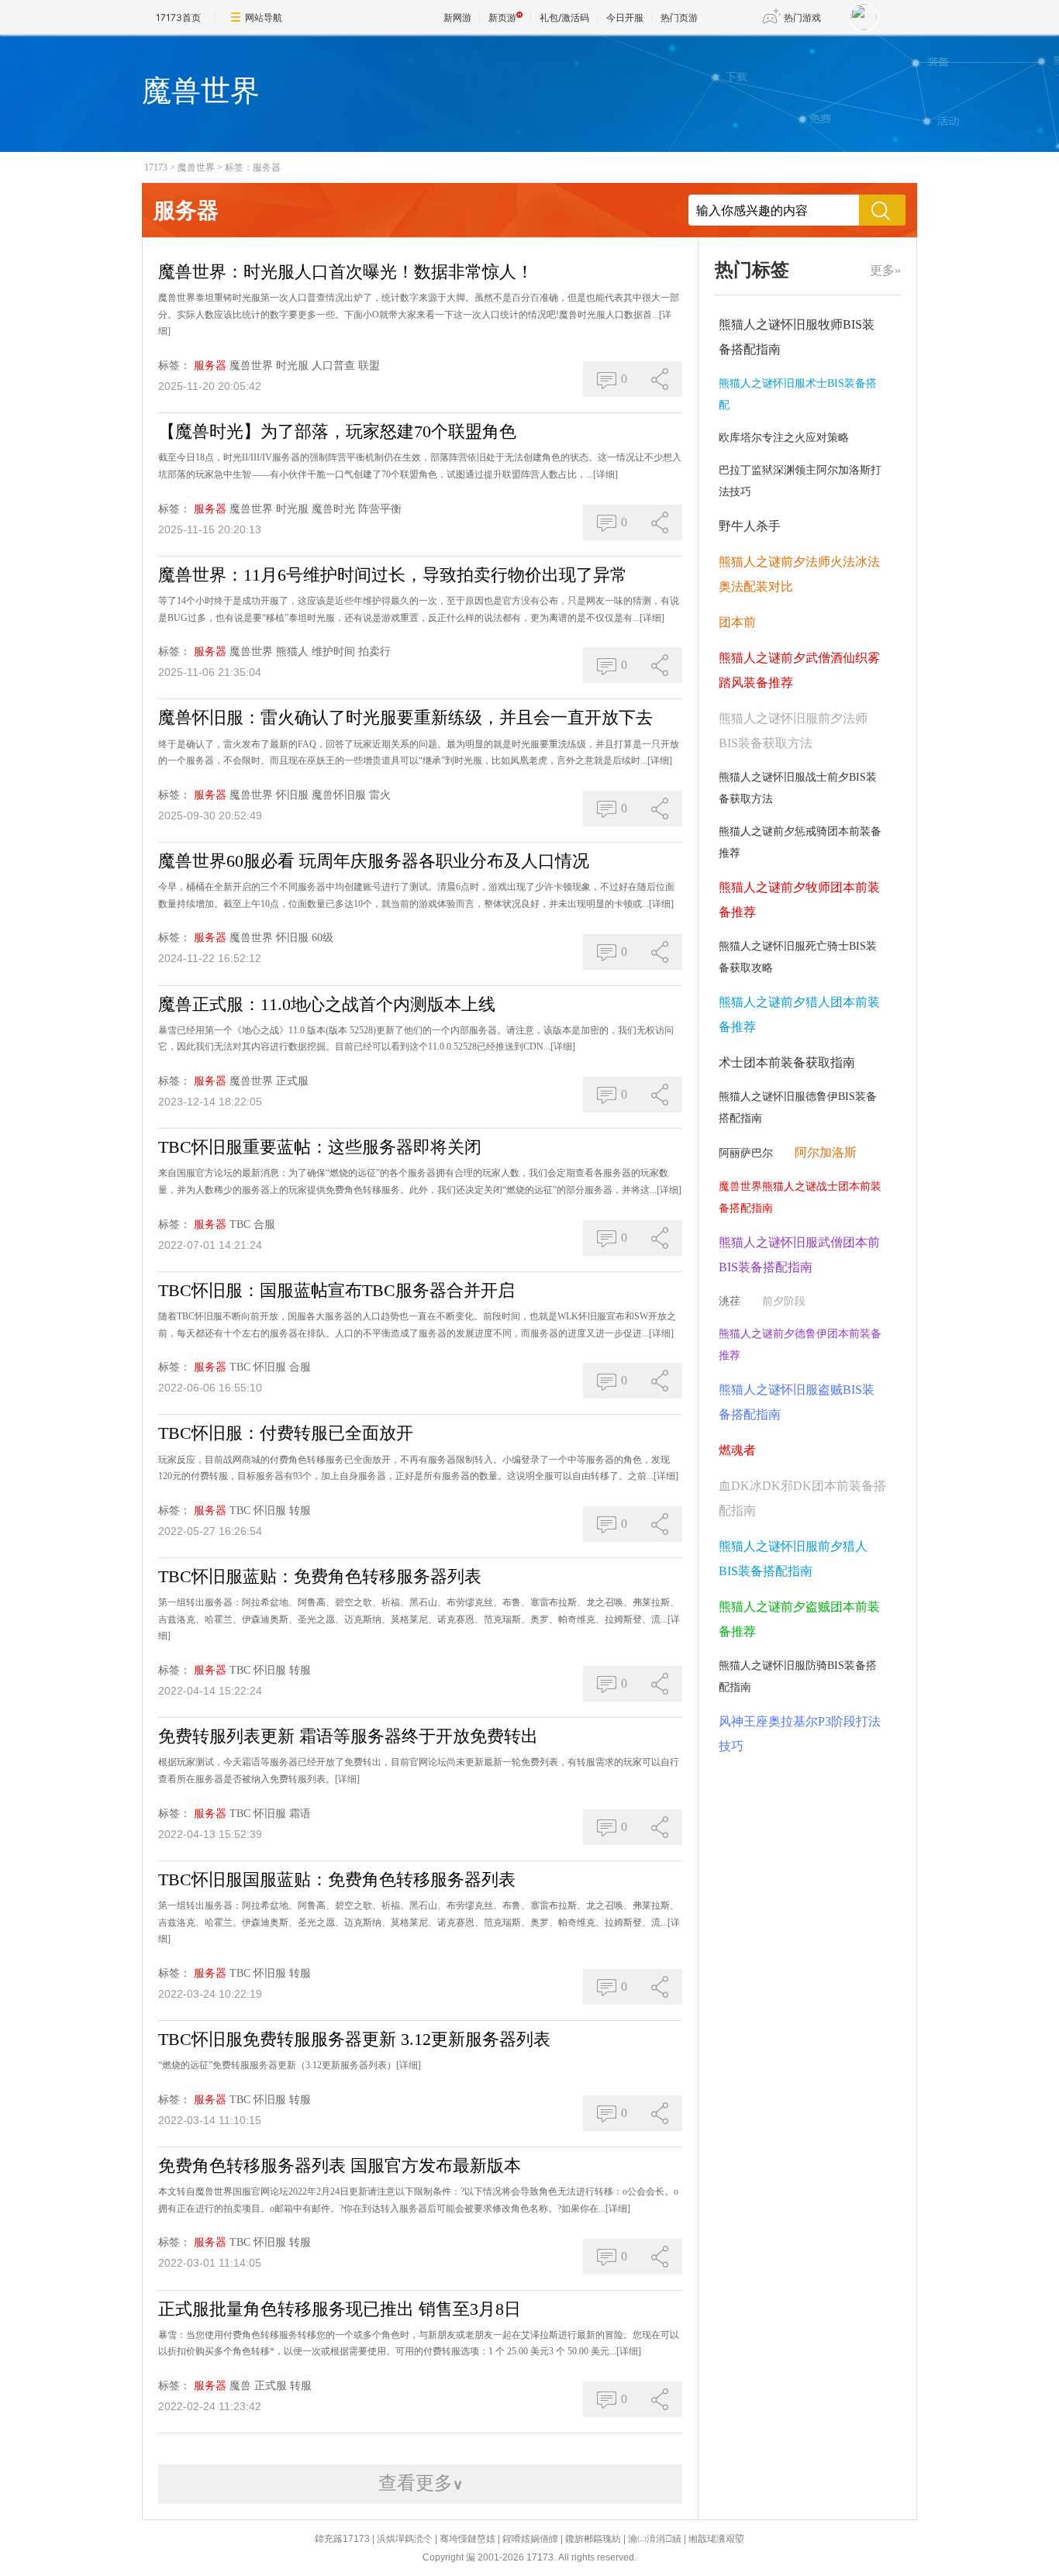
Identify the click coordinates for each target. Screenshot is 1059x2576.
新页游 (502, 17)
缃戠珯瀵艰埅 (716, 2539)
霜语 (300, 1814)
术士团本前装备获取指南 (787, 1062)
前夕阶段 (784, 1301)
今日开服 (625, 17)
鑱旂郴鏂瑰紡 (593, 2539)
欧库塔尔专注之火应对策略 (784, 438)
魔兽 (240, 2386)
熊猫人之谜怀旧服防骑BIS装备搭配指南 (798, 1676)
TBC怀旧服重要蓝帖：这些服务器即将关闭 (320, 1147)
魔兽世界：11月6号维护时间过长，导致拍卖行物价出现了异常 (393, 575)
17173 (156, 167)
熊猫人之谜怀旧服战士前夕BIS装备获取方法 (798, 788)
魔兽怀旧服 (339, 795)
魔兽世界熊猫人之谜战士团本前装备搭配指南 (800, 1197)
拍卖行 (374, 652)
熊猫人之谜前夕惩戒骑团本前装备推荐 (800, 842)
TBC (240, 1224)
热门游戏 (802, 17)
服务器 (210, 366)
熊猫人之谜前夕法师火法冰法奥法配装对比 (799, 574)
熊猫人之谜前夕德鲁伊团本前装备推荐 (800, 1345)
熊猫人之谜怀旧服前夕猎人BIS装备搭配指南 (793, 1559)
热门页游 (679, 17)
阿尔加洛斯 (826, 1152)
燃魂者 (737, 1450)
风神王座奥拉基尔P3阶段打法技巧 (800, 1734)
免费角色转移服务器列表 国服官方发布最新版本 (340, 2166)
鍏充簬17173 (342, 2539)
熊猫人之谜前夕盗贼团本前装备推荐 (799, 1619)
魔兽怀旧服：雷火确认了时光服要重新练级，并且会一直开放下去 (405, 717)
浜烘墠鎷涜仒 (405, 2539)
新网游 (457, 17)
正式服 (292, 1081)
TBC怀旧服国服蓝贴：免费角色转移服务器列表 (337, 1879)
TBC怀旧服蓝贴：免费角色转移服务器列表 (320, 1576)
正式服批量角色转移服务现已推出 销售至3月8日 (340, 2309)
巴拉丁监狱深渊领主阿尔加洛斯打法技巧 (800, 481)
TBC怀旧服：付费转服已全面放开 (286, 1433)
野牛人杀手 (750, 526)
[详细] (605, 474)
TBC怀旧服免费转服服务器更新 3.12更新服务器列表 (354, 2039)
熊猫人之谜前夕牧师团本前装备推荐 (799, 900)
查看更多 (421, 2483)
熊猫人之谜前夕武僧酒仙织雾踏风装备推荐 (799, 670)
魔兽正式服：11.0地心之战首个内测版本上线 (327, 1004)
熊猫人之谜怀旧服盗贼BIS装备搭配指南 (797, 1402)
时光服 (292, 366)
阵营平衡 (380, 509)
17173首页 (178, 17)
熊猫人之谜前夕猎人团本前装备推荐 (799, 1014)
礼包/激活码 (564, 17)
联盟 (369, 366)
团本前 (737, 622)
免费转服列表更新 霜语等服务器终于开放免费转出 (348, 1736)
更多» (885, 270)
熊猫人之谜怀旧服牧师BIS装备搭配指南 (797, 337)
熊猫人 (292, 652)
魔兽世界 (196, 167)
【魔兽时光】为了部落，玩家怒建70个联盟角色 (337, 431)
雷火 (380, 795)
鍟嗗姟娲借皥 (530, 2539)
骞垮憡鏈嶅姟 (467, 2539)
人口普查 (333, 366)
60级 (323, 938)
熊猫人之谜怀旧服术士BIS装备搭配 (798, 394)
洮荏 (730, 1301)
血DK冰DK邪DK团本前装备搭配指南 (802, 1498)
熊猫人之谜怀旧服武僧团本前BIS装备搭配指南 (799, 1255)
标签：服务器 (253, 167)
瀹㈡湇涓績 (655, 2539)
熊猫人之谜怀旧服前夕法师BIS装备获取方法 (793, 731)
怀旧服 (292, 795)
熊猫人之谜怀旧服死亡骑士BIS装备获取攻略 (798, 957)
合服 (264, 1224)
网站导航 (264, 17)
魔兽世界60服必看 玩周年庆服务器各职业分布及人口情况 (374, 861)
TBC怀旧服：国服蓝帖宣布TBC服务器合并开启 (336, 1290)
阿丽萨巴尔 (746, 1153)
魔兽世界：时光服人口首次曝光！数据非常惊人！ (346, 272)
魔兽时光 (333, 509)
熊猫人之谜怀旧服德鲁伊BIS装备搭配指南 (798, 1107)
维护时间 (333, 652)
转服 (300, 1510)
